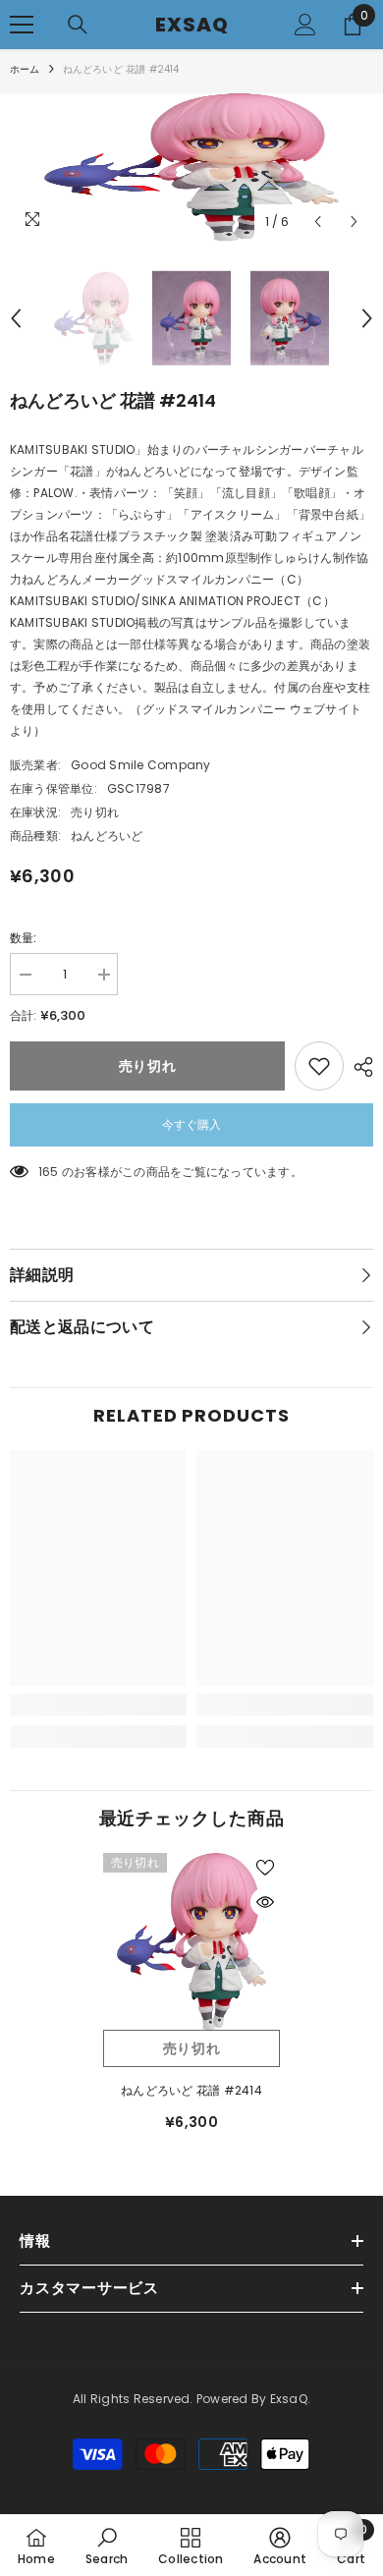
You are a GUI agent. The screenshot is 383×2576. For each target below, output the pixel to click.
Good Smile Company (140, 765)
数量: (24, 938)
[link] (98, 1705)
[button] (318, 222)
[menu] (22, 25)
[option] (191, 167)
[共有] (358, 1067)
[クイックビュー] (265, 1902)
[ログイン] (305, 25)
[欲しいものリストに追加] (319, 1066)
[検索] (78, 25)
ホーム (25, 69)
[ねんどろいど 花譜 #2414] (191, 1941)
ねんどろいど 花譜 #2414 (191, 2090)
